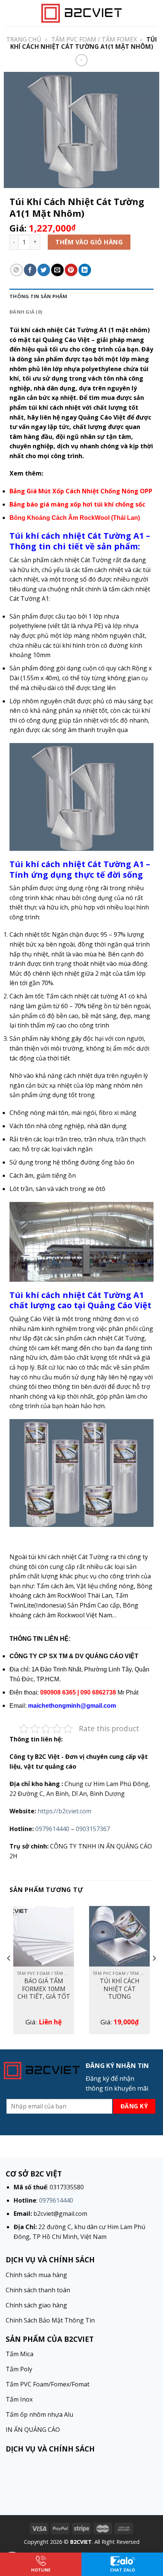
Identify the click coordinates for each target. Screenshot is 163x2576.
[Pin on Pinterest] (71, 270)
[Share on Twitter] (44, 270)
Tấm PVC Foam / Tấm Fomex (94, 39)
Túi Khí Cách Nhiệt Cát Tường (120, 1989)
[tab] (81, 296)
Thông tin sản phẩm (38, 296)
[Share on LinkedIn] (85, 270)
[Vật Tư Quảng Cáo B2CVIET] (81, 13)
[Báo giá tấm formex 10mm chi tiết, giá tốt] (44, 1936)
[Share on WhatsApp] (16, 270)
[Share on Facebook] (30, 270)
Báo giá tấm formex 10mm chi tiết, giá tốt (44, 1989)
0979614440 (52, 1829)
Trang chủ (24, 39)
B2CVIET (81, 2542)
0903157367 (93, 1829)
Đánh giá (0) (26, 312)
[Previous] (9, 1973)
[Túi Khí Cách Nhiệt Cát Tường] (119, 1936)
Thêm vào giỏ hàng (89, 242)
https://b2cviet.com (64, 1811)
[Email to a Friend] (57, 270)
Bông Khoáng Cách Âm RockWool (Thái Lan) (75, 518)
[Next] (154, 1973)
